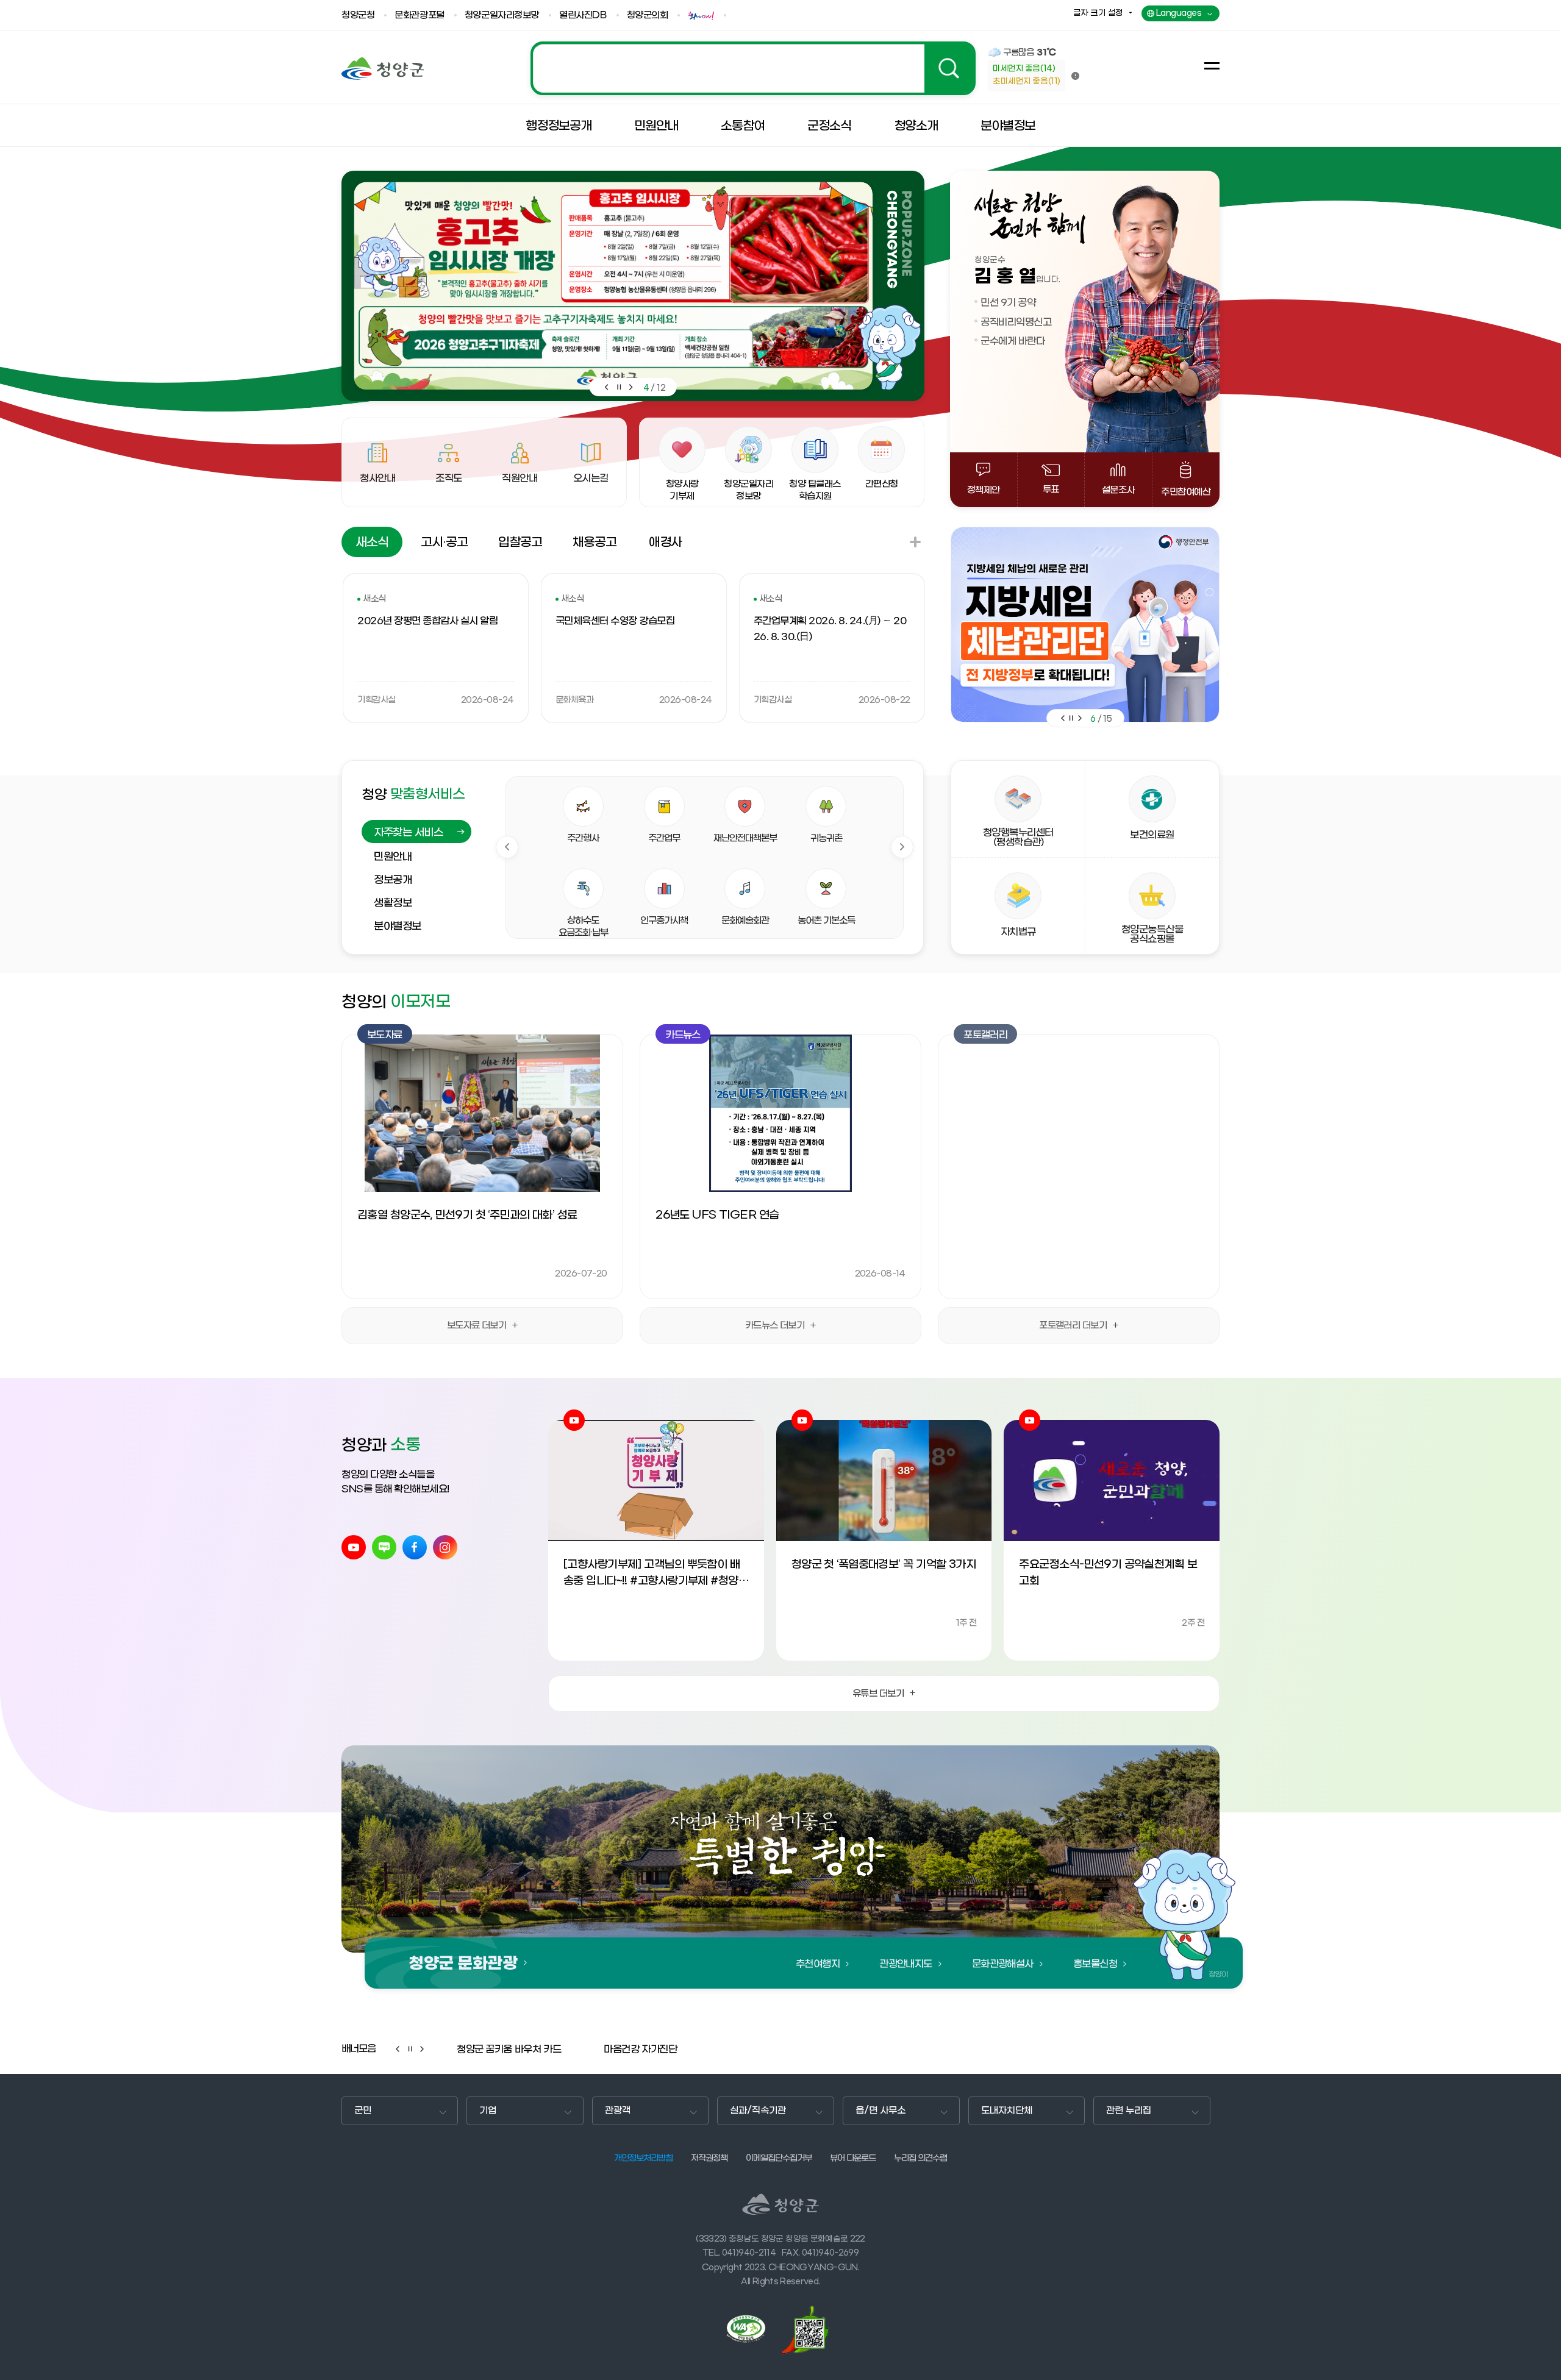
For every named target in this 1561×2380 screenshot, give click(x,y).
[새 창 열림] (751, 2329)
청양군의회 (648, 16)
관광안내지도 (906, 1964)
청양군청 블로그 (384, 1547)
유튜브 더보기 (878, 1694)
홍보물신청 (1095, 1964)
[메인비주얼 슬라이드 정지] (619, 387)
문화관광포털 (419, 16)
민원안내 (393, 857)
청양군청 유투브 (354, 1547)
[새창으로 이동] (703, 16)
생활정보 (393, 903)
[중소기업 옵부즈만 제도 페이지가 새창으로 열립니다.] (1085, 625)
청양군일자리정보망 (502, 16)
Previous (507, 847)
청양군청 (358, 16)
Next (902, 847)
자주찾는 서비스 (408, 833)
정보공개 (393, 880)
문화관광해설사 (1003, 1964)
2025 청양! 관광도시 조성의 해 (753, 68)
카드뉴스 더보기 (775, 1325)
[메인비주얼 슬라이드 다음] (631, 387)
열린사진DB (583, 16)
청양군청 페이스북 (415, 1547)
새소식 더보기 (915, 542)
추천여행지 (818, 1964)
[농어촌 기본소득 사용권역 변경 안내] (613, 286)
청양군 (383, 69)
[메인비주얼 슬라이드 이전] (607, 387)
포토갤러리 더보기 (1073, 1325)
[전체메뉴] (1212, 66)
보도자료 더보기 (477, 1325)
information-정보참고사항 (1075, 76)
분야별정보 (398, 927)
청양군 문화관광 (463, 1964)
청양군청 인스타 (445, 1547)
